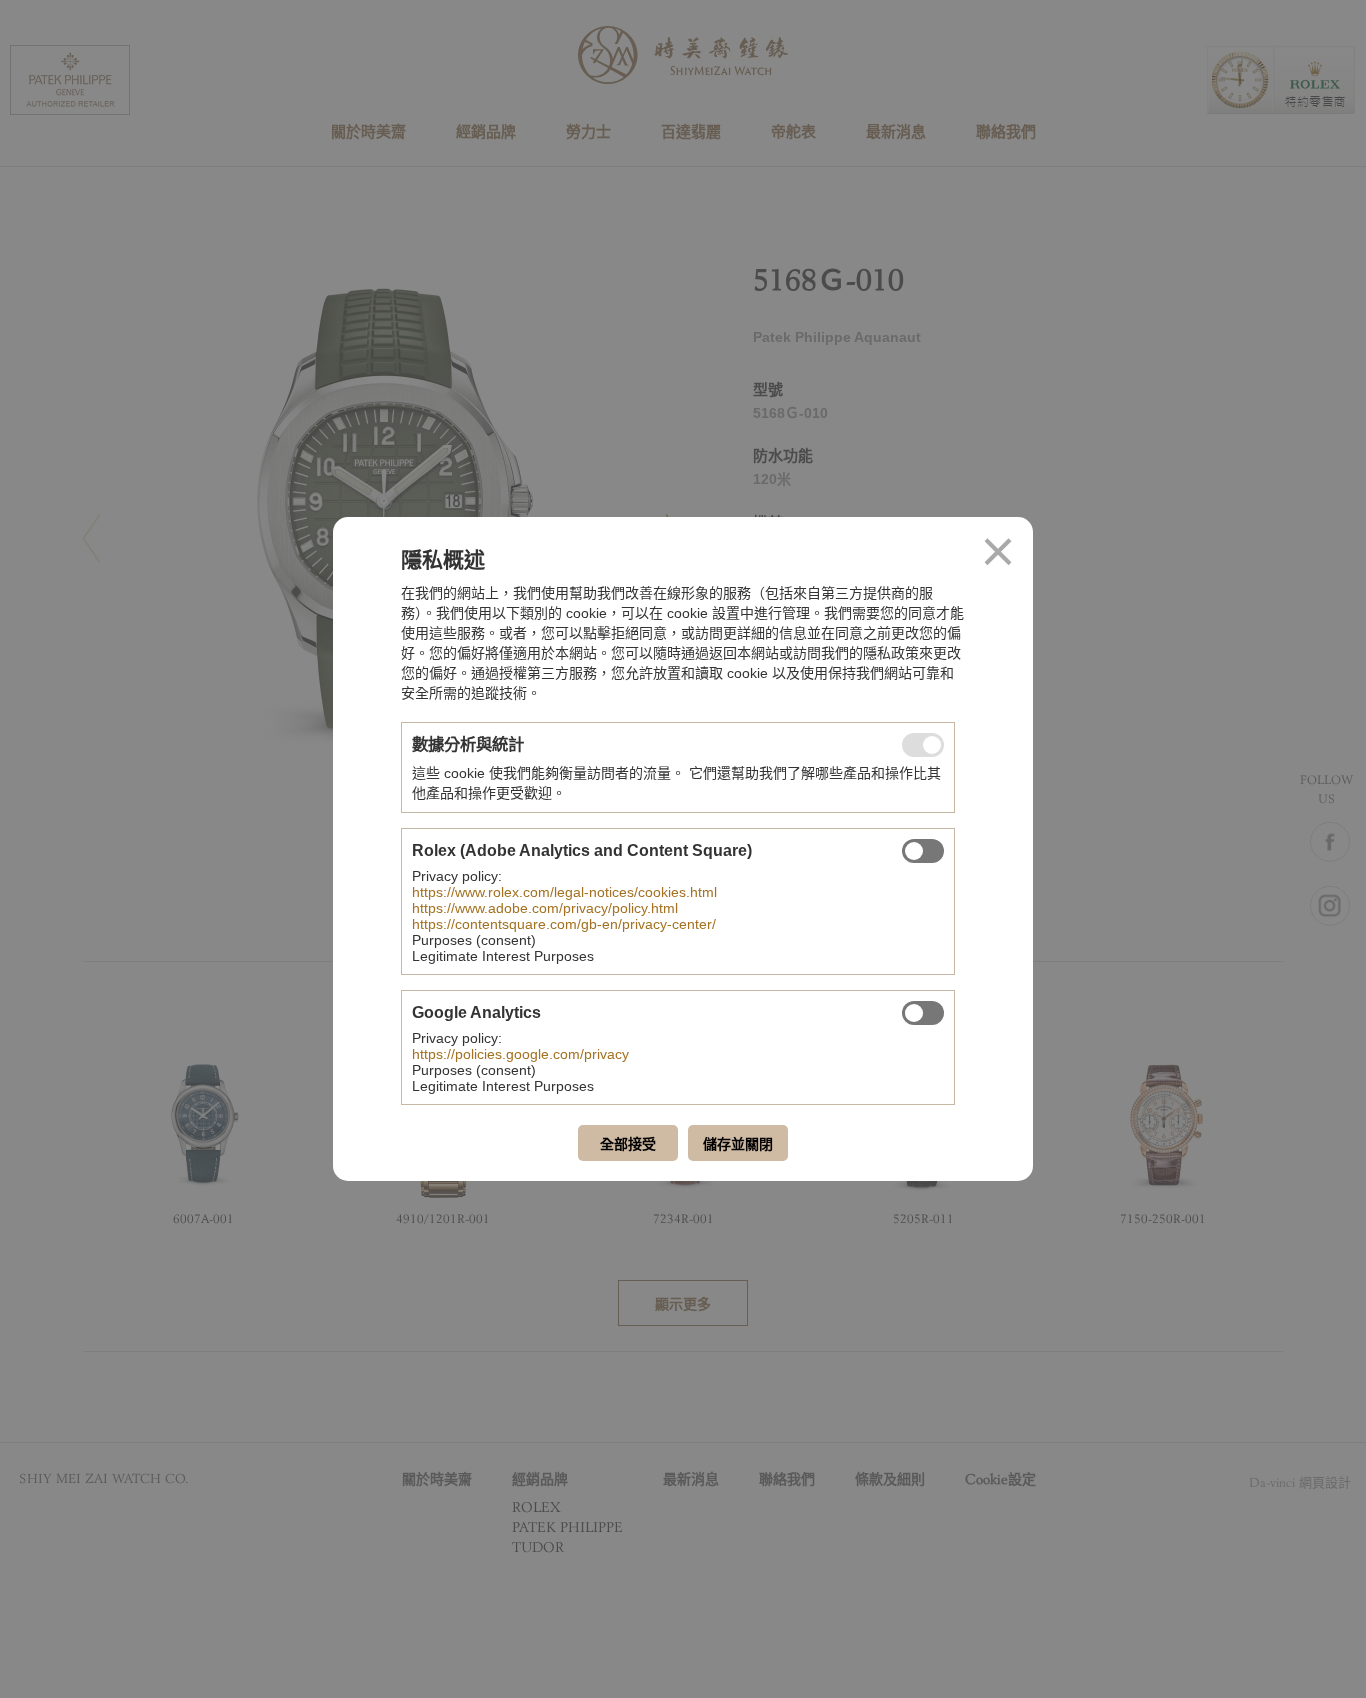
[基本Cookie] (923, 745)
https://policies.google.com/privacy (520, 1054)
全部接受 (628, 1144)
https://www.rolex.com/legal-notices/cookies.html (564, 892)
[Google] (923, 1013)
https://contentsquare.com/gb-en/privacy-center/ (564, 924)
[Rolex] (923, 851)
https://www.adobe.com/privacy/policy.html (545, 908)
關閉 (998, 552)
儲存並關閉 (738, 1144)
